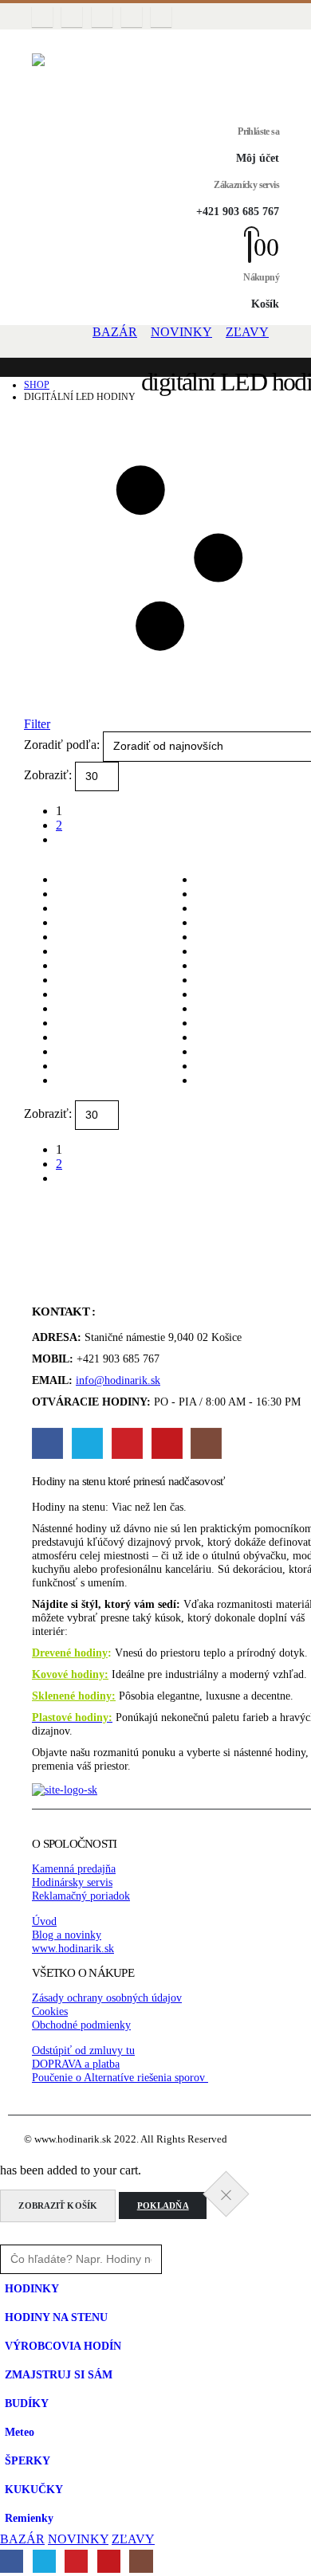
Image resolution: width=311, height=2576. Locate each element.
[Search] (182, 2259)
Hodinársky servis (72, 1882)
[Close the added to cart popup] (226, 2194)
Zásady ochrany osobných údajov (107, 1998)
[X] (72, 17)
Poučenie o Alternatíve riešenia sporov (120, 2077)
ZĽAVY (247, 332)
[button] (42, 41)
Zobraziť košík (58, 2205)
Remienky (29, 2518)
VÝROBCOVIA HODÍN (63, 2346)
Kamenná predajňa (74, 1868)
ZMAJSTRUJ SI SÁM (59, 2374)
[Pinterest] (102, 17)
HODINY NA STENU (56, 2317)
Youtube (167, 1443)
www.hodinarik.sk (73, 1948)
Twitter (87, 1443)
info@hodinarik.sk (118, 1380)
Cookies (50, 2011)
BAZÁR (115, 332)
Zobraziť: (49, 775)
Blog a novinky (67, 1935)
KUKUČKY (34, 2489)
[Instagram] (161, 17)
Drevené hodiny (70, 1653)
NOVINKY (181, 332)
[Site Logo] (155, 78)
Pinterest (127, 1443)
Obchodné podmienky (81, 2025)
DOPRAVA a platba (76, 2064)
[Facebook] (42, 17)
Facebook (47, 1443)
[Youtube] (132, 17)
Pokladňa (163, 2205)
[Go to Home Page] (29, 373)
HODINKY (32, 2288)
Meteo (20, 2432)
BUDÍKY (27, 2403)
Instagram (206, 1443)
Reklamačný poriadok (81, 1896)
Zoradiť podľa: (63, 745)
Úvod (44, 1921)
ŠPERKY (28, 2460)
